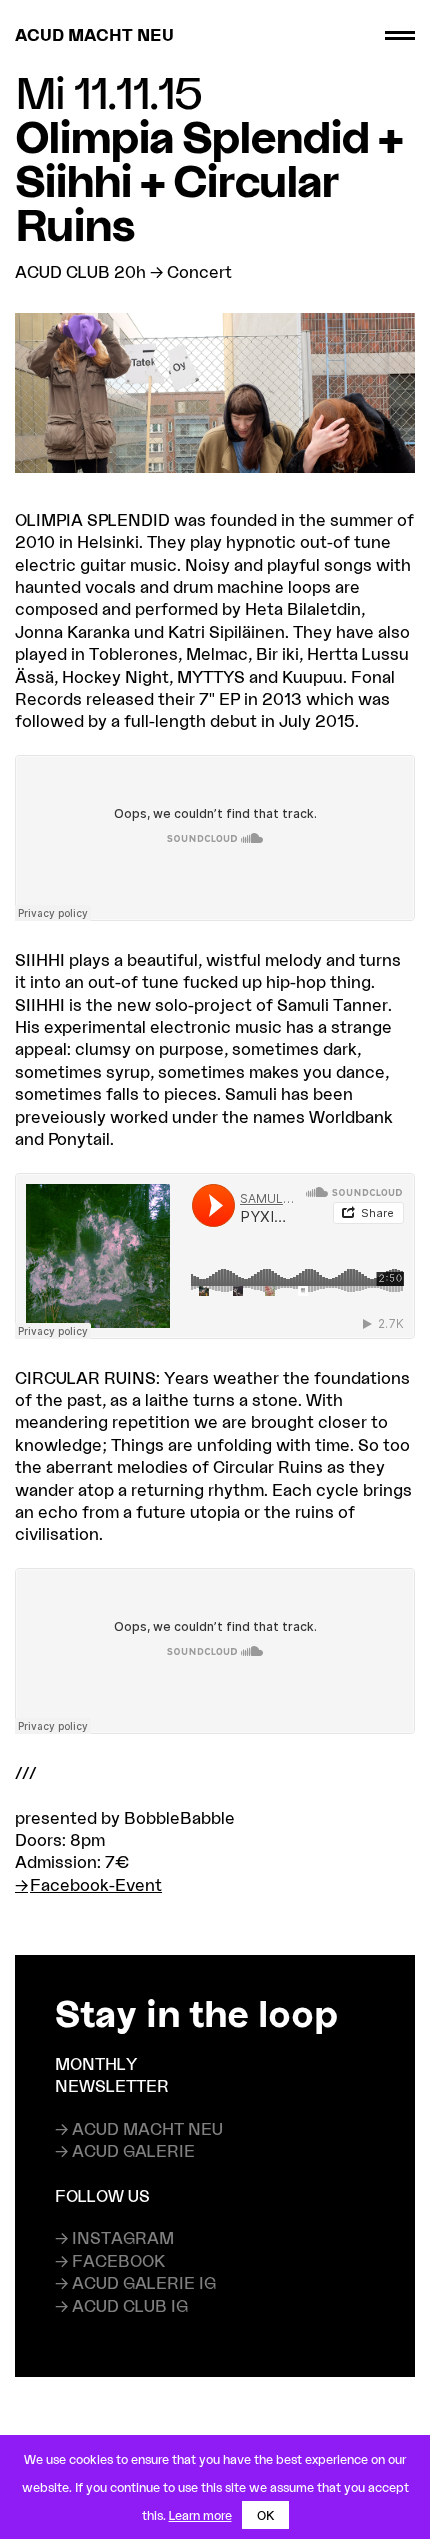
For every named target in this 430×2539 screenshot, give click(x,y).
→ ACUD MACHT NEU (139, 2128)
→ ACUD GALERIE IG (135, 2282)
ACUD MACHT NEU (94, 34)
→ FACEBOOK (110, 2260)
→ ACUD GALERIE (125, 2150)
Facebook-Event (96, 1884)
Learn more (200, 2515)
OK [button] (265, 2515)
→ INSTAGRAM (114, 2237)
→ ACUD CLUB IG (121, 2305)
